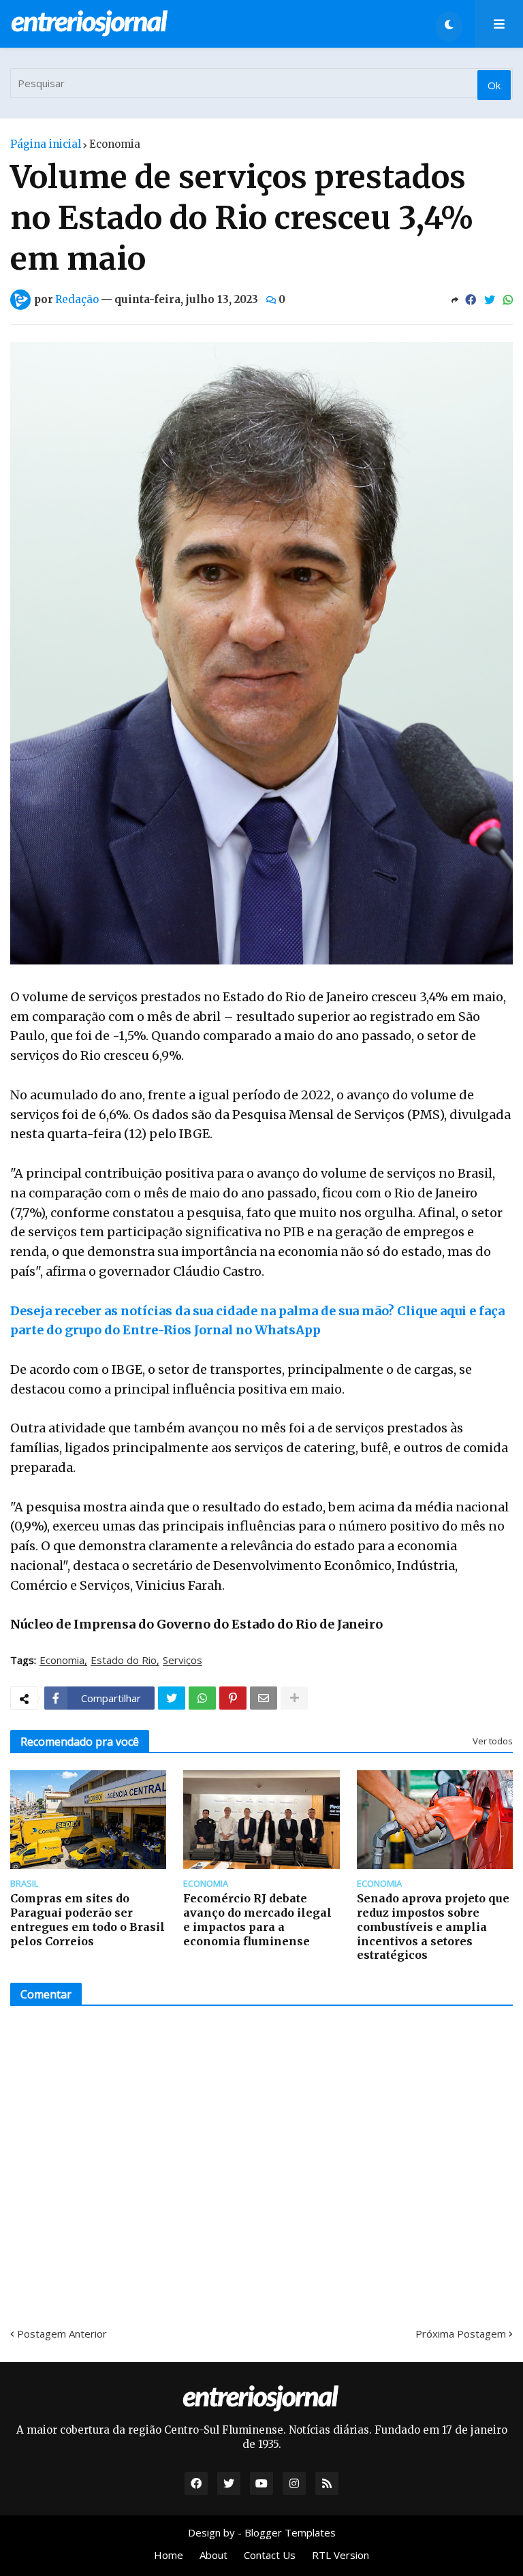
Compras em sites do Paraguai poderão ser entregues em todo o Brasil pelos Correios (88, 1919)
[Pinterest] (233, 1698)
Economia (115, 144)
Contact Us (270, 2555)
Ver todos (493, 1741)
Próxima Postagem (461, 2334)
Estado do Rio (124, 1661)
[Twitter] (490, 300)
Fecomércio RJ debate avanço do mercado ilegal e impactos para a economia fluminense (257, 1919)
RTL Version (340, 2555)
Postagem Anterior (62, 2334)
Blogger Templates (290, 2532)
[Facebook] (471, 300)
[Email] (264, 1698)
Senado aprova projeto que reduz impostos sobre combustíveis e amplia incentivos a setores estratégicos (433, 1927)
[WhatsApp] (508, 300)
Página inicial (46, 144)
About (213, 2555)
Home (169, 2555)
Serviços (183, 1661)
